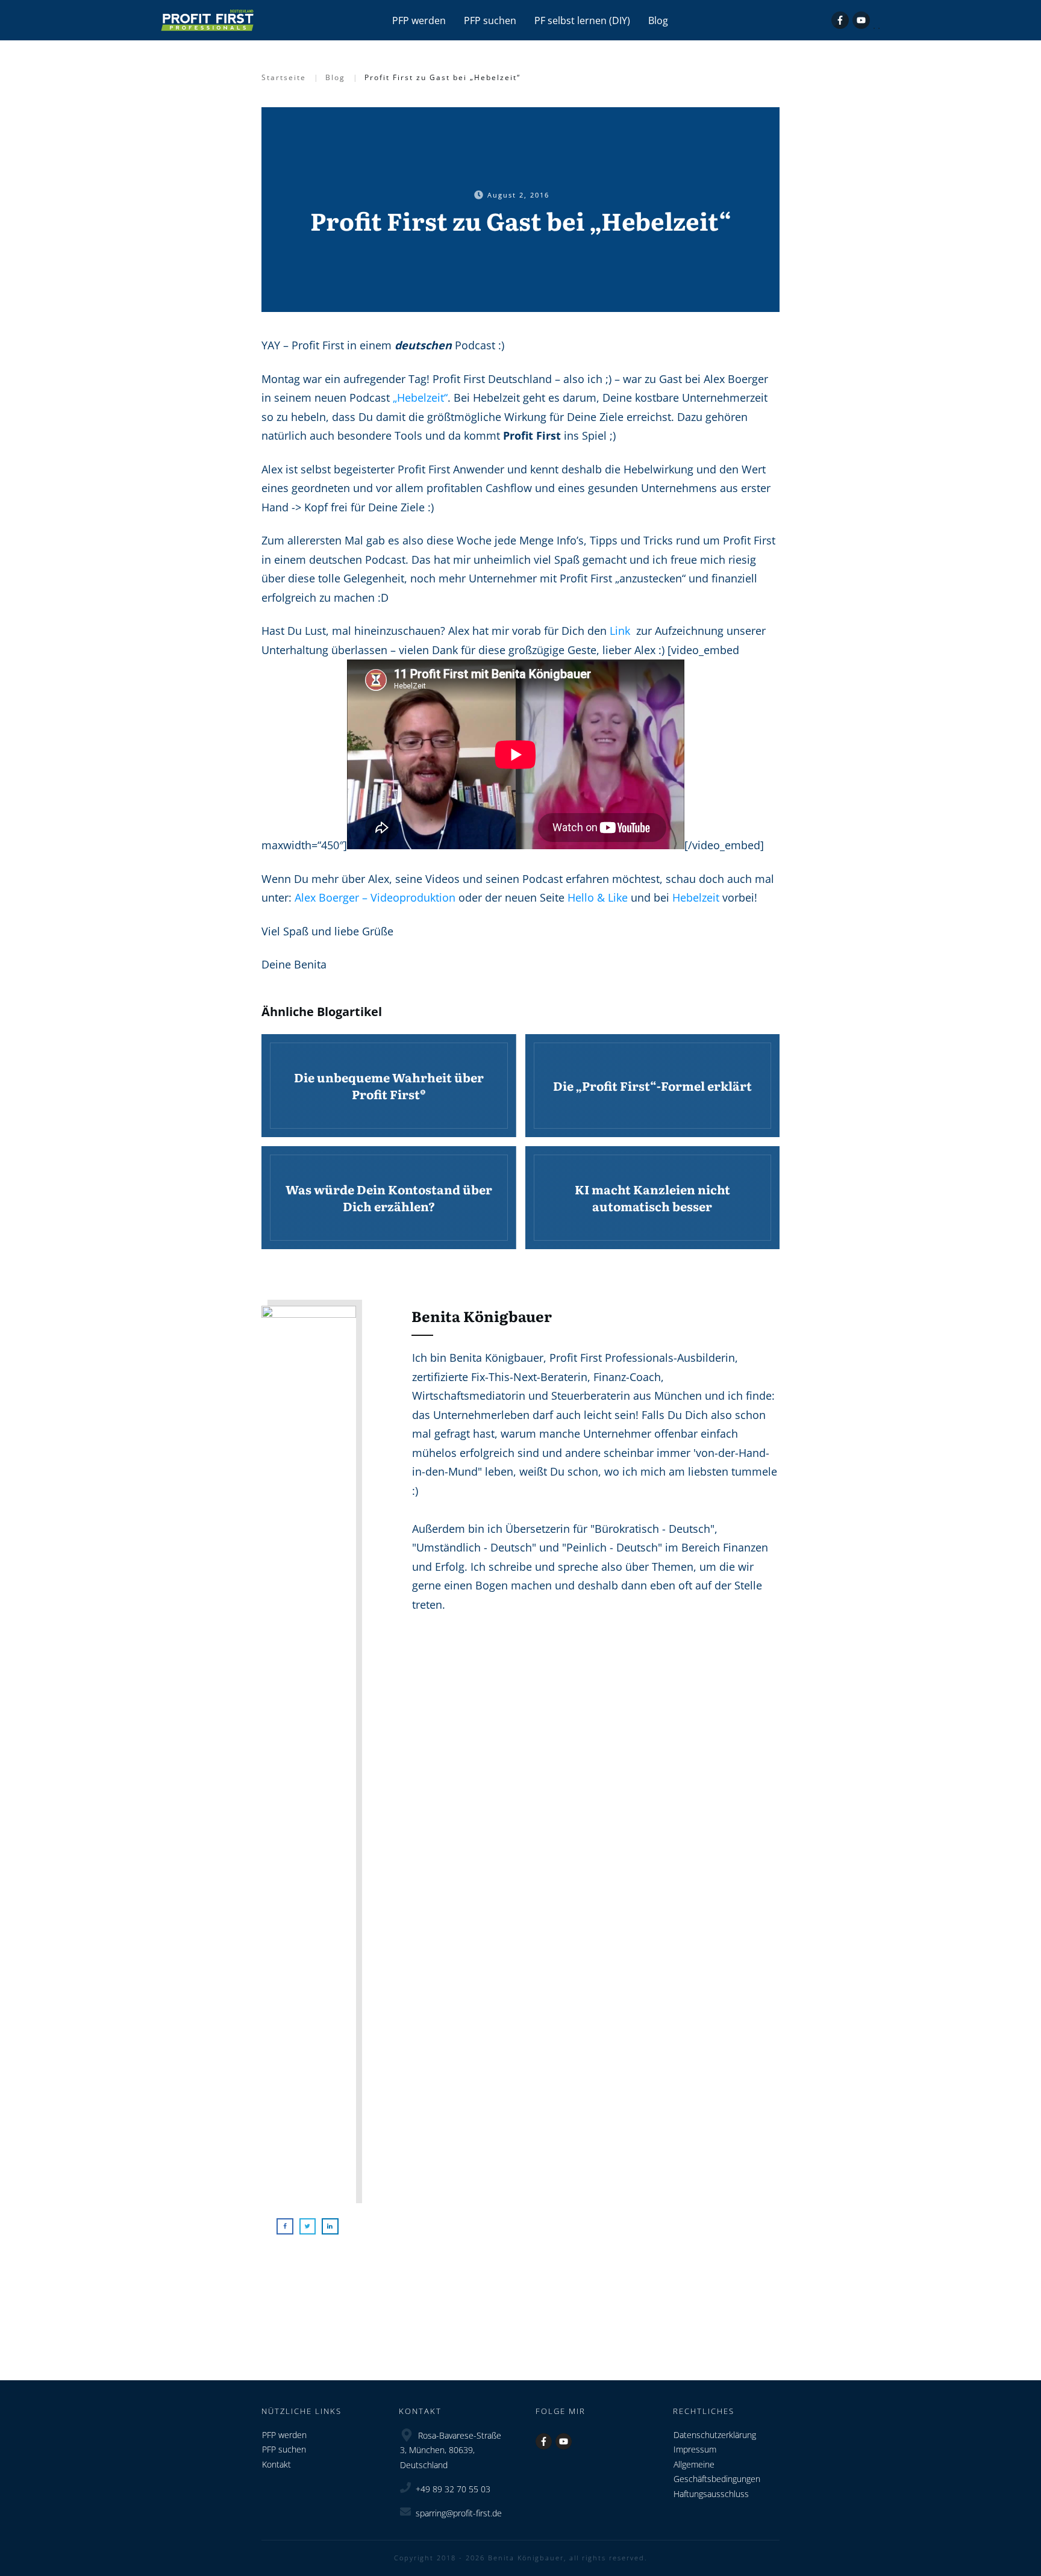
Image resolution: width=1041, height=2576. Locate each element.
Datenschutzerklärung (715, 2435)
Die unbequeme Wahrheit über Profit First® (389, 1086)
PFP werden (284, 2435)
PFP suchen (284, 2449)
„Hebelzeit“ (420, 398)
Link (620, 631)
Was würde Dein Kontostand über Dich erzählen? (389, 1198)
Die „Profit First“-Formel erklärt (653, 1086)
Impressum (695, 2449)
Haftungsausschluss (711, 2494)
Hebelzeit (696, 897)
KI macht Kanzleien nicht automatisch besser (653, 1198)
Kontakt (277, 2464)
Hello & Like (598, 897)
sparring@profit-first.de (459, 2513)
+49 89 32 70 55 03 (453, 2489)
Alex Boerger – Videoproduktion (375, 897)
